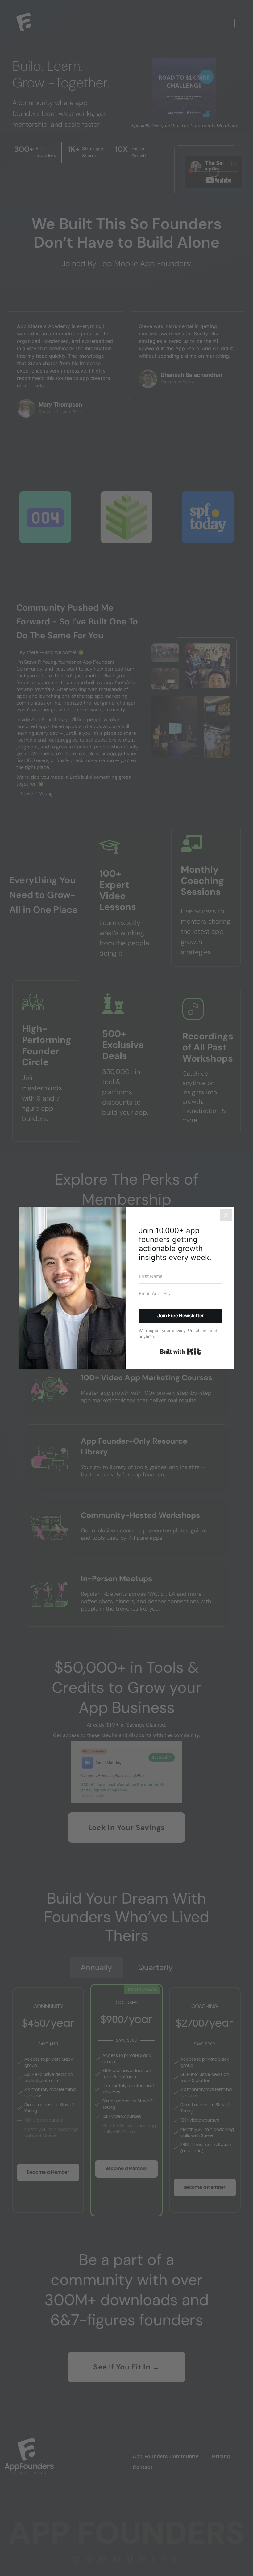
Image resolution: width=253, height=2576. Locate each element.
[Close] (226, 1215)
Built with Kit (181, 1352)
